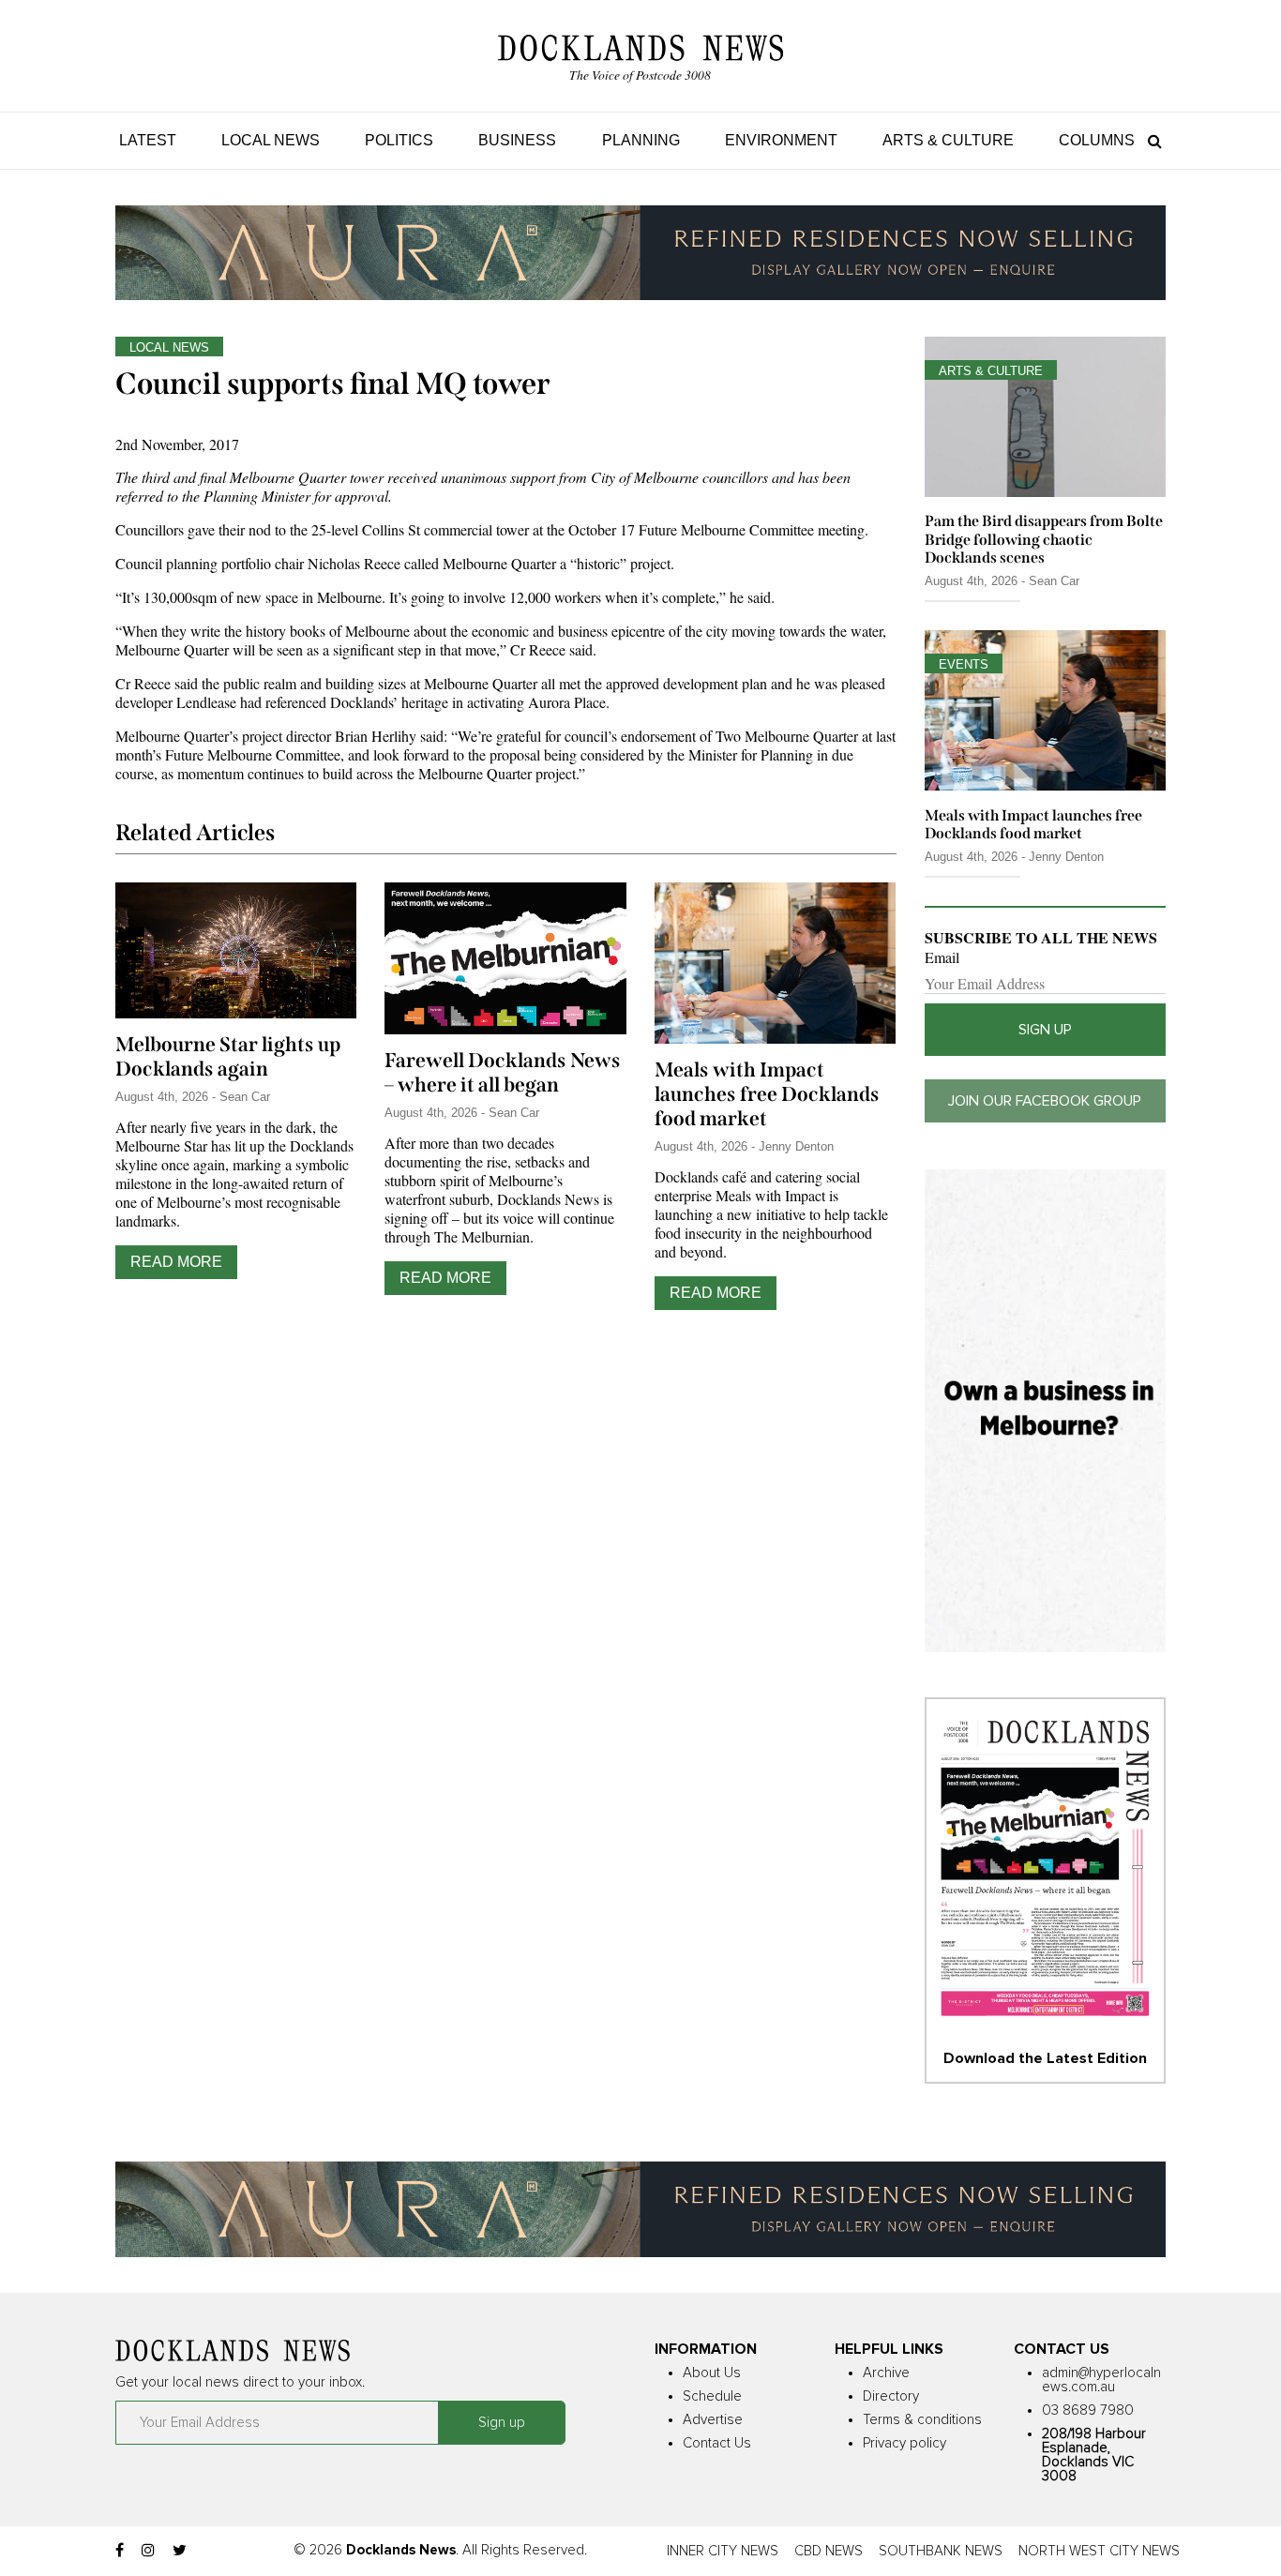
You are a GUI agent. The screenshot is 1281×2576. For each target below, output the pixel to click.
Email (942, 957)
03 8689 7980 (1088, 2410)
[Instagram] (148, 2551)
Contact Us (717, 2443)
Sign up (1045, 1030)
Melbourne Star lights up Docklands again (228, 1057)
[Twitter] (180, 2551)
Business (517, 140)
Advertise (713, 2420)
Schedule (712, 2396)
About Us (712, 2373)
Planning (641, 140)
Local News (271, 140)
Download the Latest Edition (1045, 2058)
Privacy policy (904, 2443)
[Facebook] (120, 2551)
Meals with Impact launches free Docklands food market (767, 1094)
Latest (148, 140)
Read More (176, 1262)
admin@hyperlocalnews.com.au (1101, 2380)
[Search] (1150, 140)
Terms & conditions (922, 2420)
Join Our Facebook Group (1045, 1101)
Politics (399, 140)
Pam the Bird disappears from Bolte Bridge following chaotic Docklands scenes (1044, 539)
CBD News (829, 2551)
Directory (891, 2396)
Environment (781, 140)
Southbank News (941, 2551)
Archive (886, 2373)
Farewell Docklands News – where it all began (503, 1073)
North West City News (1099, 2551)
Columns (1097, 140)
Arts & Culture (948, 140)
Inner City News (723, 2551)
